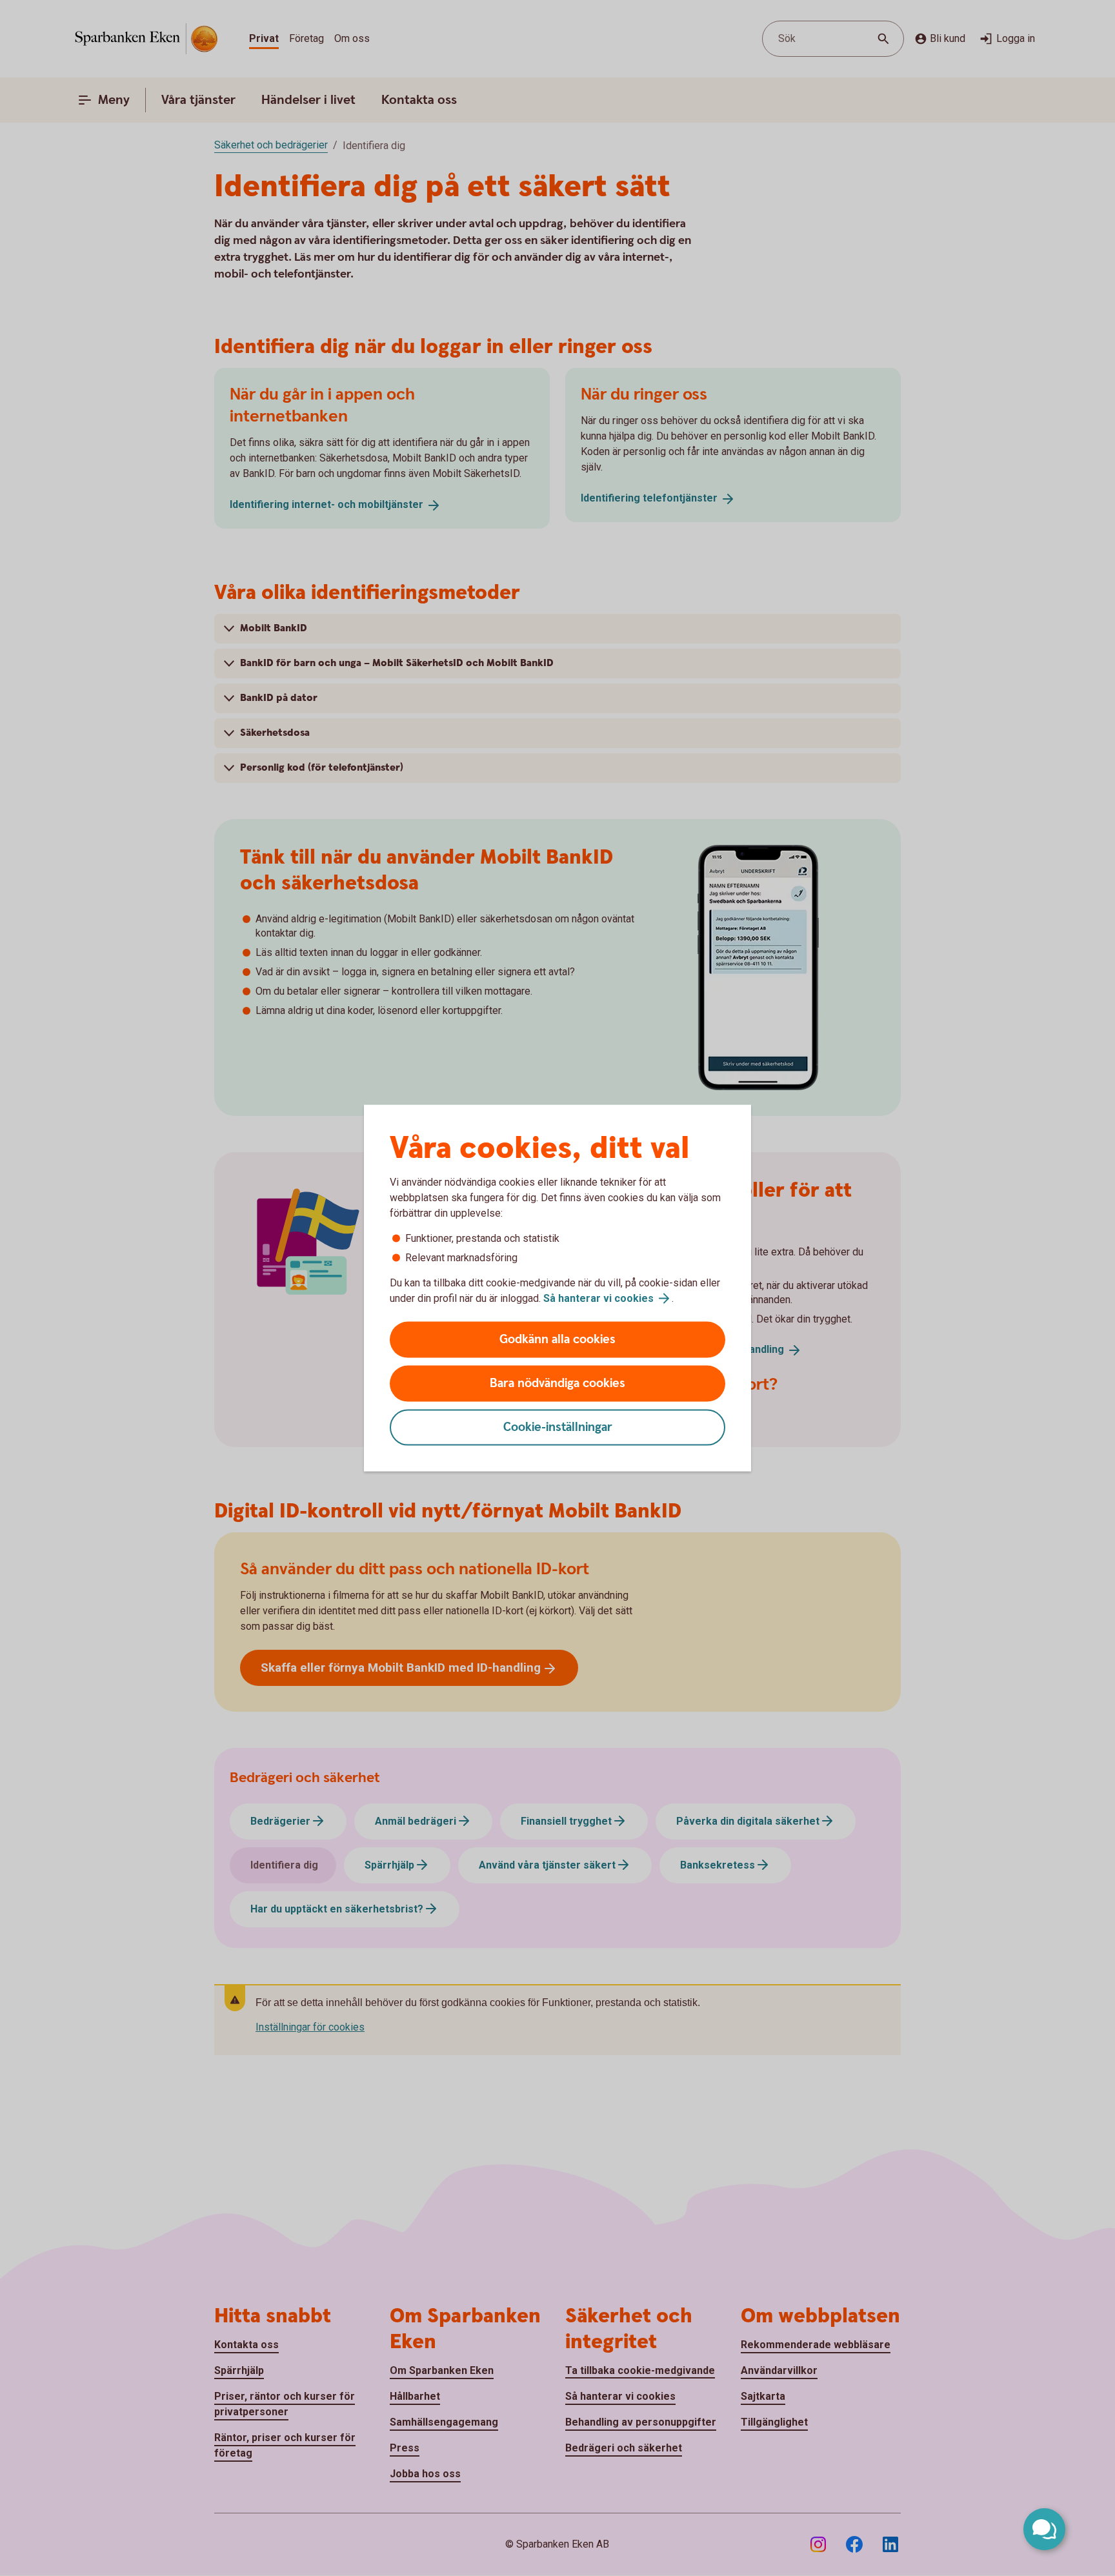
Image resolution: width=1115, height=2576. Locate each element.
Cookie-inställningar (558, 1427)
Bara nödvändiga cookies (557, 1384)
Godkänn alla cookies (557, 1340)
